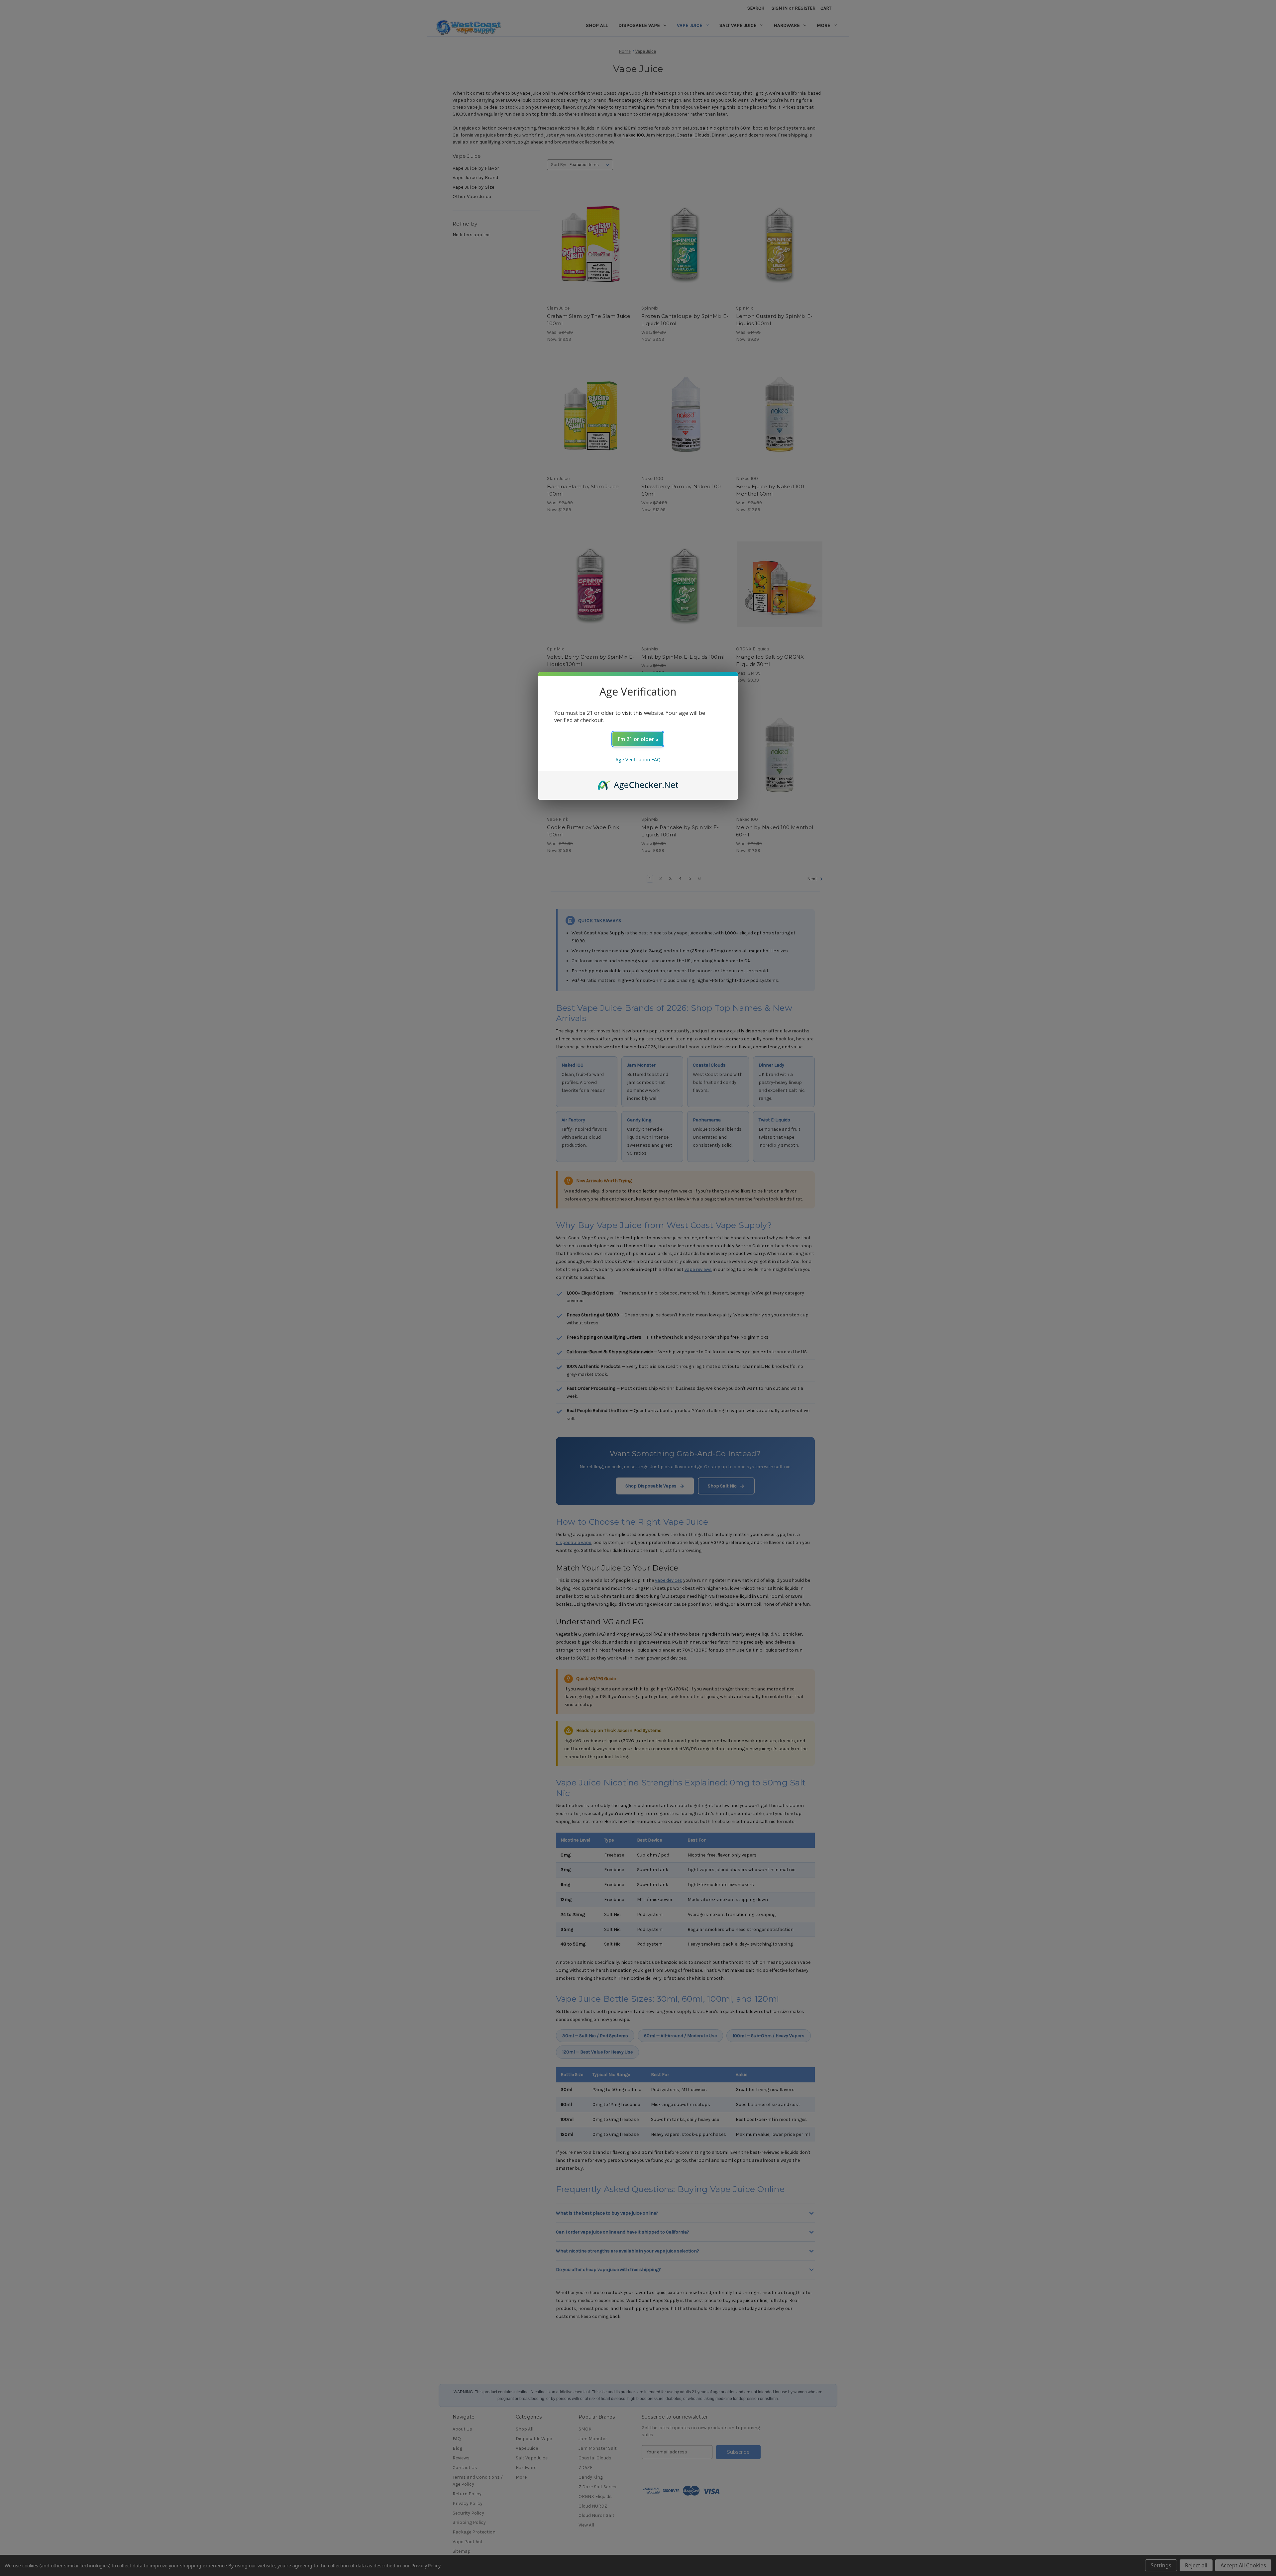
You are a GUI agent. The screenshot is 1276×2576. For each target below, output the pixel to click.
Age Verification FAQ (638, 760)
